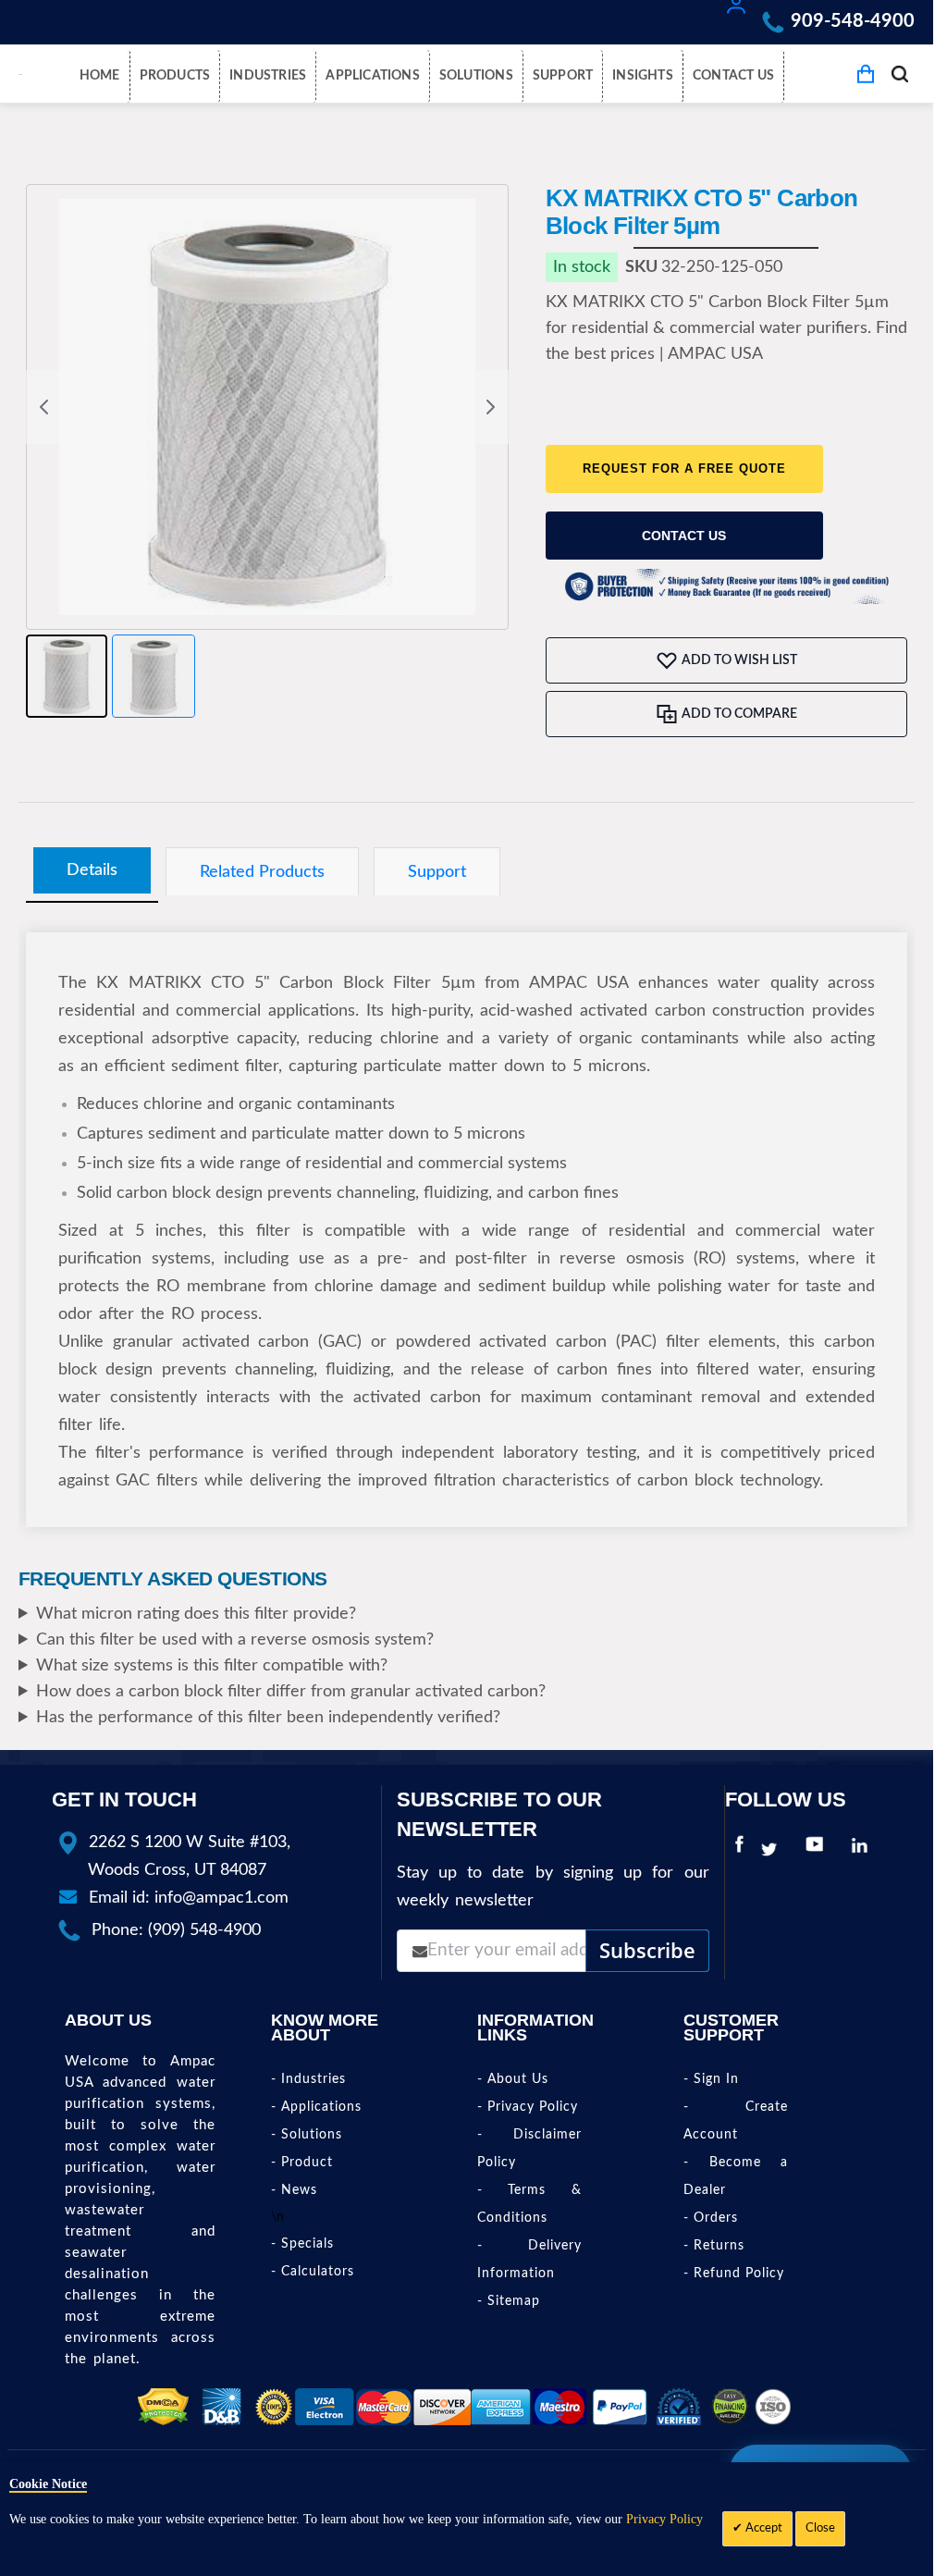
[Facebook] (739, 1850)
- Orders (711, 2218)
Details (92, 870)
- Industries (308, 2079)
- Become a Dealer (736, 2176)
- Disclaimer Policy (529, 2149)
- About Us (513, 2079)
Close (820, 2528)
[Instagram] (890, 1850)
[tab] (92, 871)
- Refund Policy (734, 2274)
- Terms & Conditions (529, 2204)
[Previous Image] (44, 407)
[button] (67, 676)
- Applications (316, 2107)
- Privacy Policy (528, 2107)
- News (294, 2190)
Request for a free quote (684, 468)
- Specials (302, 2244)
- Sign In (711, 2079)
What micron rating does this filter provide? (196, 1614)
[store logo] (20, 74)
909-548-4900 (853, 21)
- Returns (714, 2246)
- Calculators (313, 2272)
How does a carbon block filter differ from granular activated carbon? (291, 1692)
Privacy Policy (664, 2519)
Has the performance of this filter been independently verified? (268, 1718)
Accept (763, 2528)
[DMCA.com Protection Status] (163, 2407)
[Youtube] (819, 1850)
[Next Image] (490, 407)
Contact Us (684, 536)
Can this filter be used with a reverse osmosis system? (235, 1640)
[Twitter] (774, 1850)
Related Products (262, 872)
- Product (302, 2163)
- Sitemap (509, 2301)
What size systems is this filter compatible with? (212, 1666)
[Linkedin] (864, 1850)
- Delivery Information (529, 2260)
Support (437, 872)
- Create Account (736, 2121)
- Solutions (307, 2135)
